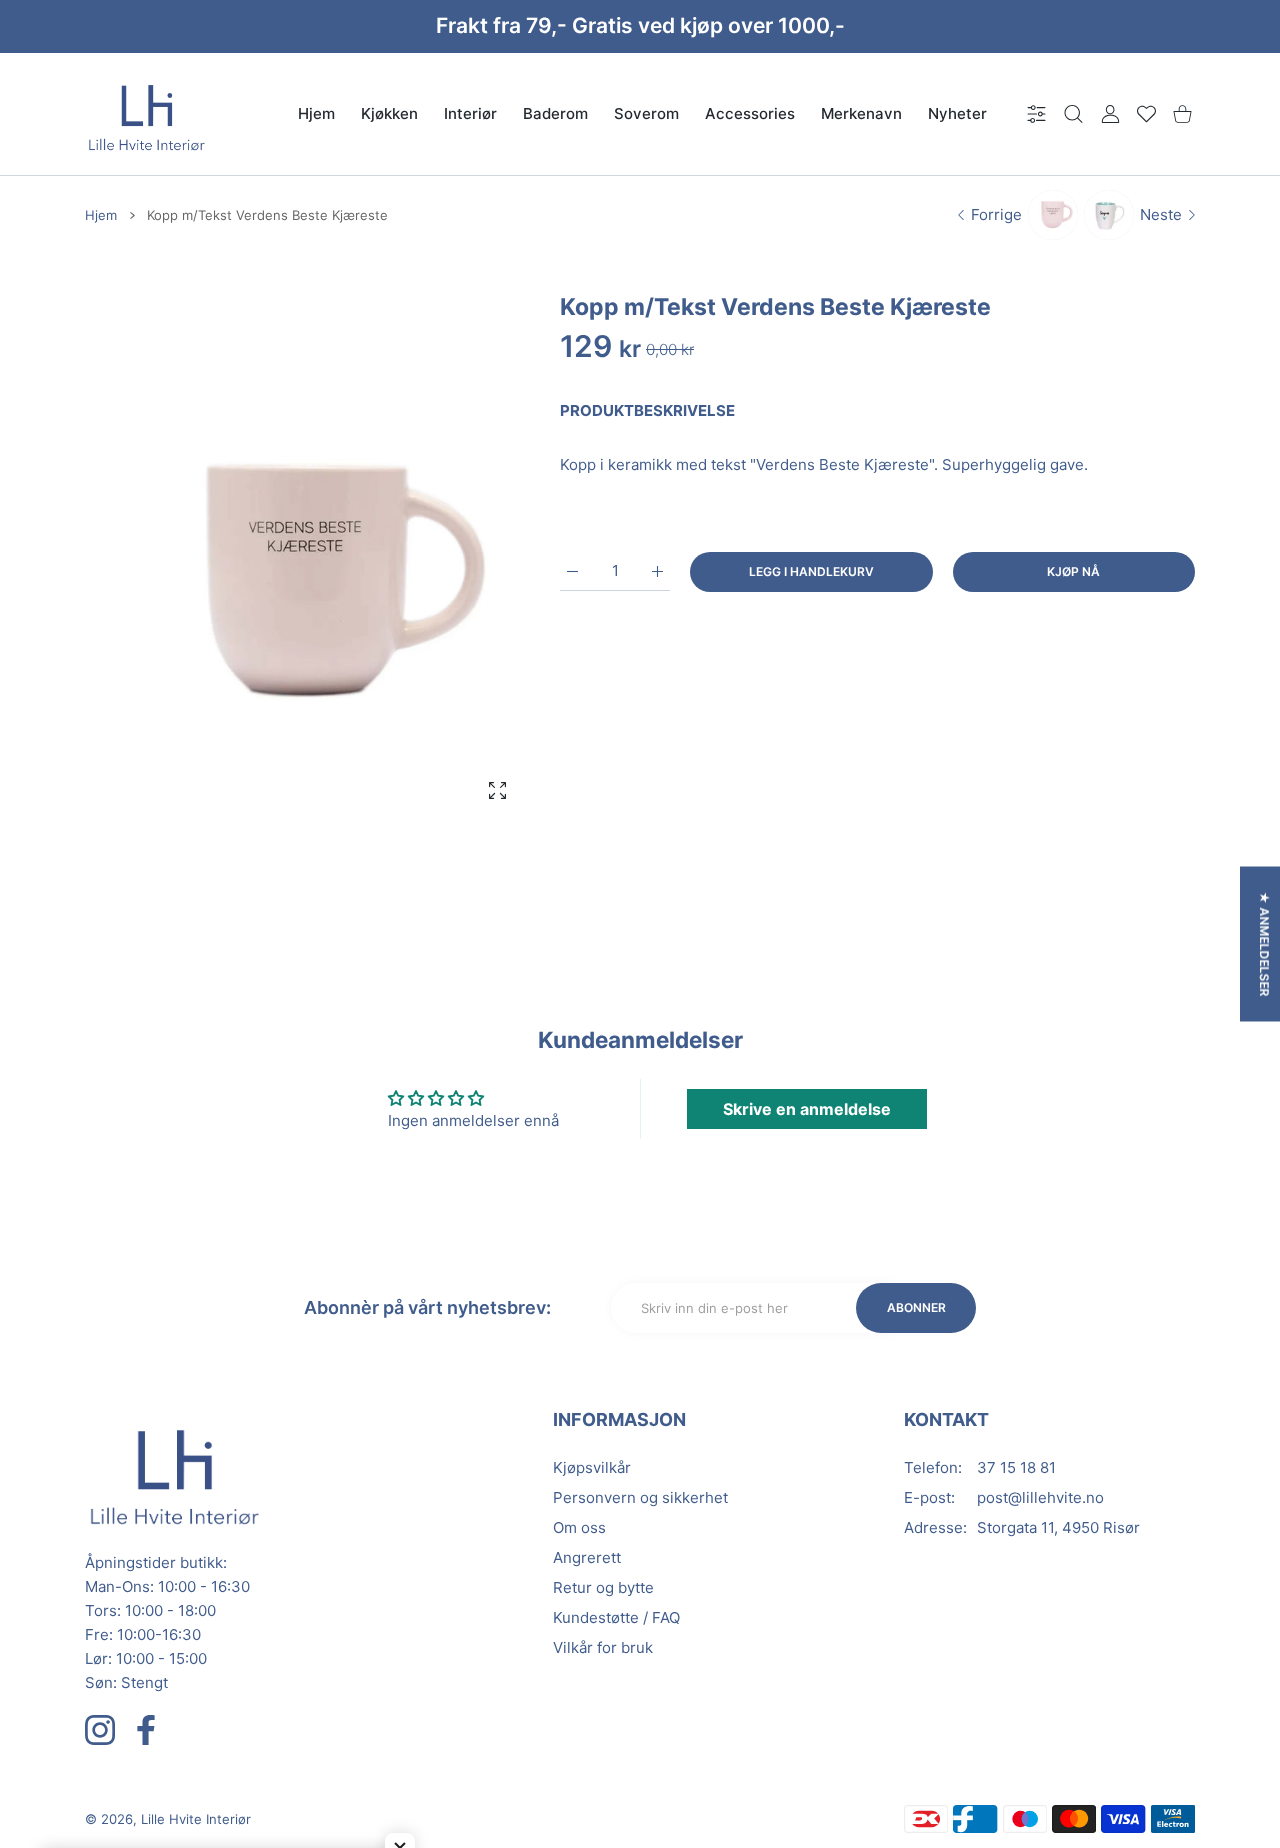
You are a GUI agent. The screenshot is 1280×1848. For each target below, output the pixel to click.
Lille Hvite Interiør (196, 1819)
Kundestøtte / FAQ (616, 1617)
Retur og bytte (603, 1587)
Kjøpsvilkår (592, 1467)
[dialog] (1073, 113)
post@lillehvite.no (1040, 1497)
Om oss (579, 1527)
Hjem (101, 215)
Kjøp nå (1073, 571)
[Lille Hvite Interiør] (147, 114)
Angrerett (587, 1557)
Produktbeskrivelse (647, 410)
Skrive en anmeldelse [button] (807, 1109)
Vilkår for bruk (603, 1647)
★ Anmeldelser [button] (1264, 944)
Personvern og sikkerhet (640, 1497)
